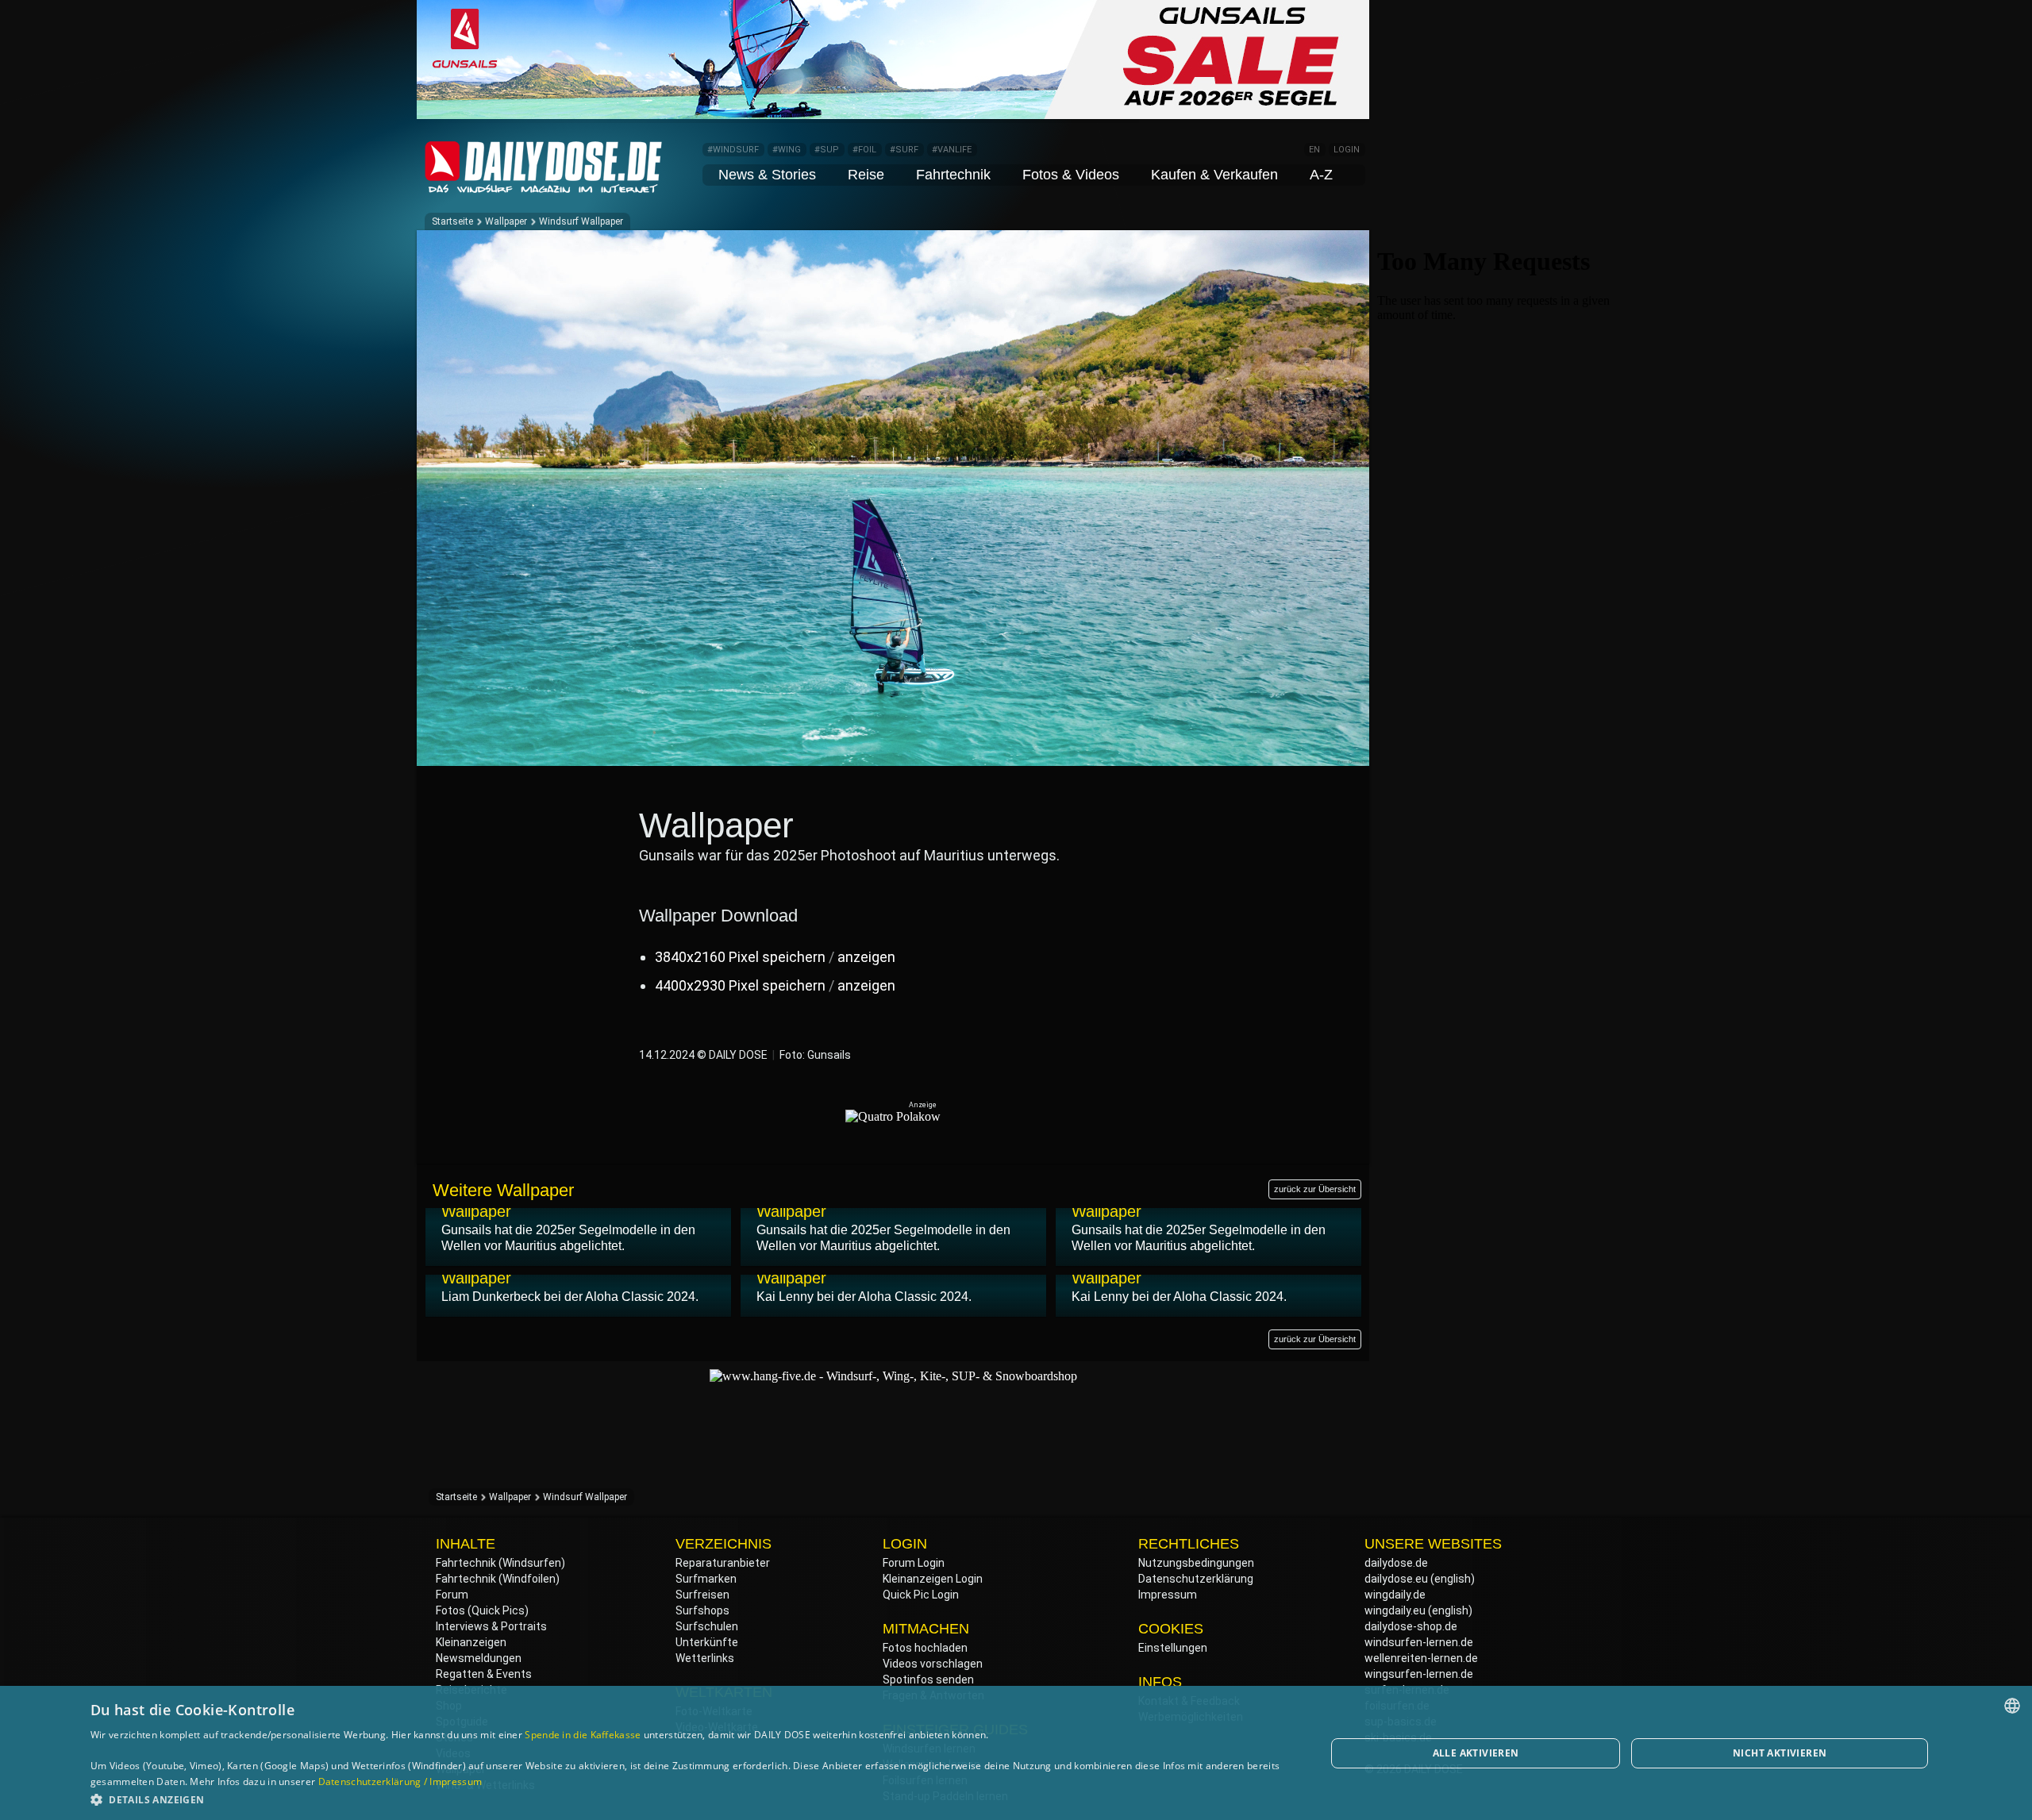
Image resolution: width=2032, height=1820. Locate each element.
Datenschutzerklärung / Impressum (400, 1782)
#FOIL (864, 150)
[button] (690, 1799)
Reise (866, 175)
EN (1314, 150)
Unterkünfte (707, 1642)
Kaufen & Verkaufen (1214, 175)
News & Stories (767, 175)
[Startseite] (544, 186)
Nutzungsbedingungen (1196, 1563)
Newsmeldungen (479, 1658)
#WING (787, 150)
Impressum (1168, 1595)
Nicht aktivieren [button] (1780, 1753)
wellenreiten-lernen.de (1421, 1658)
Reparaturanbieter (723, 1563)
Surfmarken (706, 1579)
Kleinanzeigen (471, 1642)
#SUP (827, 150)
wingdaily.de (1395, 1595)
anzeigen (866, 957)
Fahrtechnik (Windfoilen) (498, 1579)
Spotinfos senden (928, 1680)
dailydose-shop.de (1411, 1626)
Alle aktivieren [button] (1476, 1753)
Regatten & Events (484, 1674)
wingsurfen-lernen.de (1419, 1674)
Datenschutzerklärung (1196, 1579)
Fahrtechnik (953, 175)
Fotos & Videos (1071, 175)
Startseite (452, 221)
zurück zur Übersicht (1315, 1189)
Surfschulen (707, 1626)
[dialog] (1016, 1753)
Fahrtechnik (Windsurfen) (500, 1563)
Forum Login (914, 1563)
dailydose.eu (1396, 1579)
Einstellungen (1173, 1648)
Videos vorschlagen (933, 1664)
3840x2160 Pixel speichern (740, 957)
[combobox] (2012, 1706)
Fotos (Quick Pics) (482, 1610)
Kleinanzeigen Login (933, 1579)
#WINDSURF (733, 150)
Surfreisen (702, 1595)
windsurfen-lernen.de (1419, 1642)
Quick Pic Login (921, 1595)
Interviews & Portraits (491, 1626)
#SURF (904, 150)
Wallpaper (506, 221)
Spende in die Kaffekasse (583, 1735)
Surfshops (702, 1610)
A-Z (1321, 175)
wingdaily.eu (1395, 1610)
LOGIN (1347, 150)
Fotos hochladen (925, 1648)
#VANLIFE (952, 150)
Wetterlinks (705, 1658)
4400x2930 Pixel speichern (740, 985)
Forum (452, 1595)
